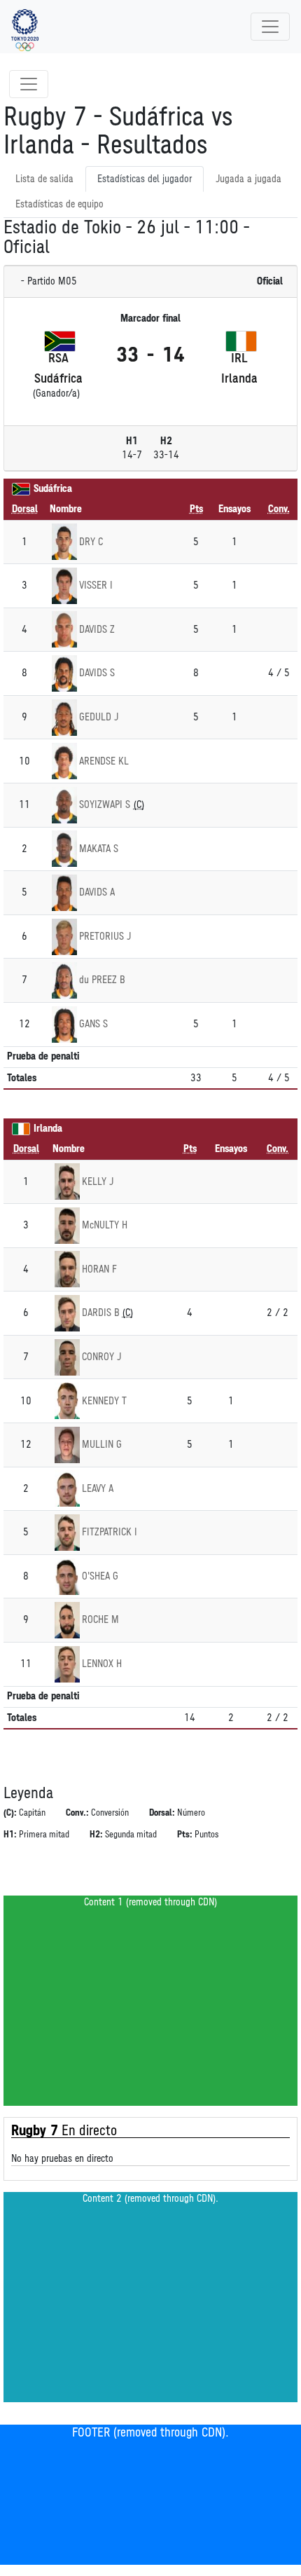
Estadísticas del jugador (145, 179)
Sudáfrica (53, 489)
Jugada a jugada (248, 179)
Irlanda (48, 1129)
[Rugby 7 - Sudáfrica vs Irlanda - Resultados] (25, 27)
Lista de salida (44, 179)
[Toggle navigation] (270, 27)
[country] (21, 489)
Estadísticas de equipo (59, 204)
